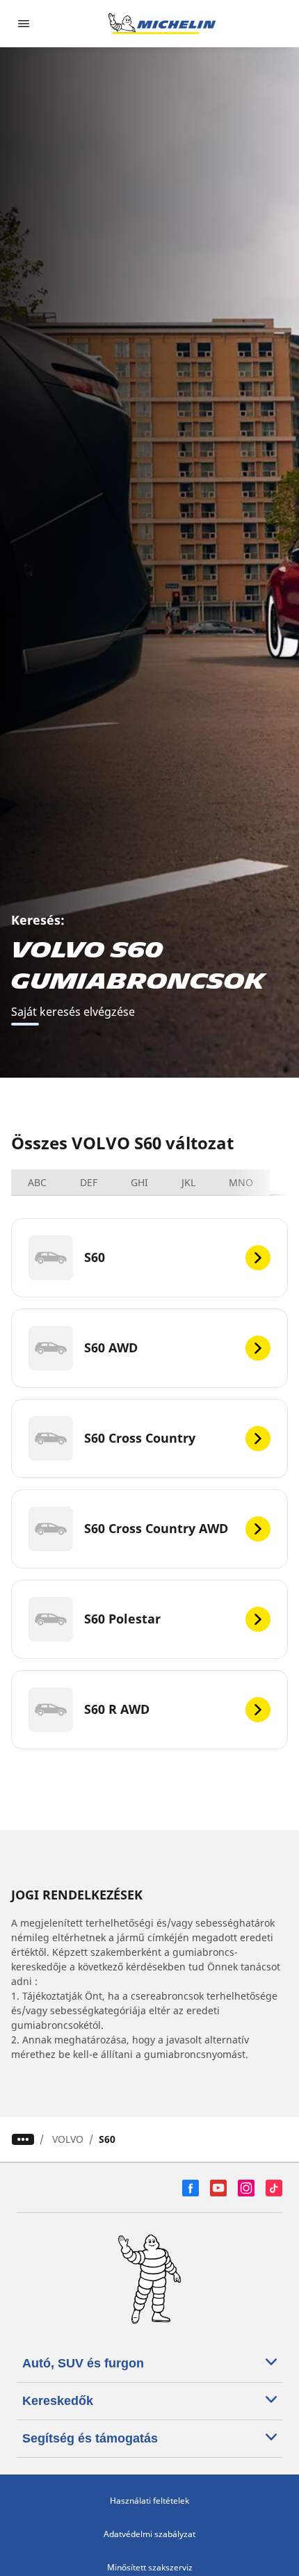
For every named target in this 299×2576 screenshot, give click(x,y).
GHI (139, 1182)
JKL (188, 1182)
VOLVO (68, 2139)
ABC (37, 1182)
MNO (241, 1182)
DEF (89, 1182)
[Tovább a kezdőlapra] (162, 24)
